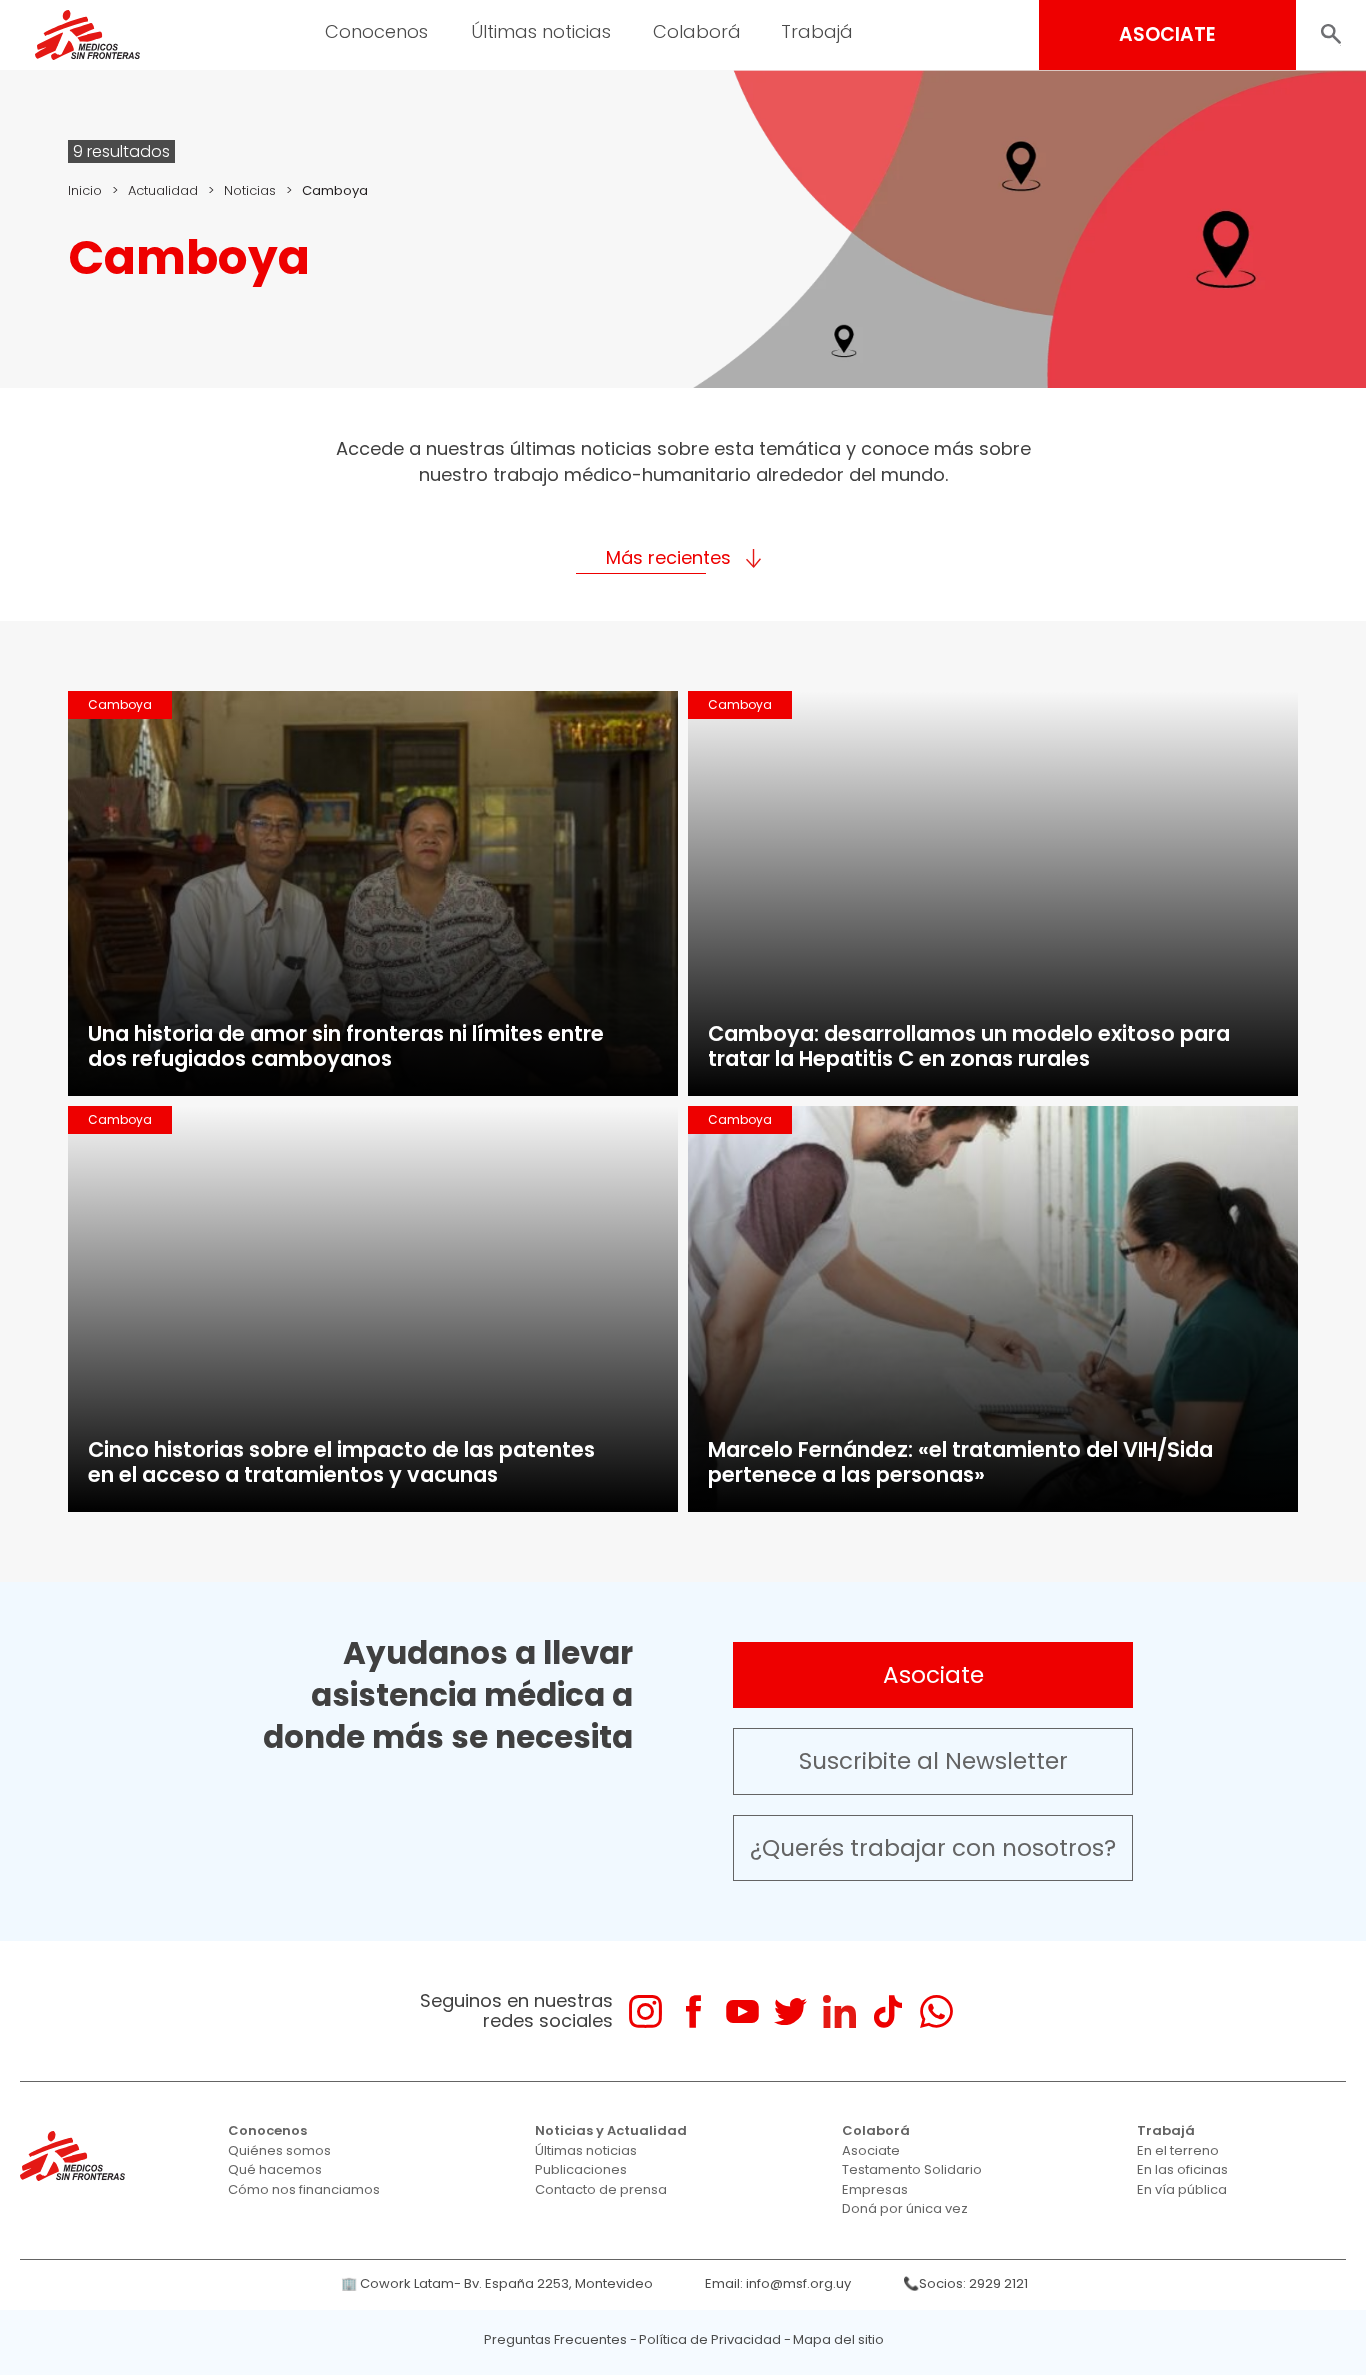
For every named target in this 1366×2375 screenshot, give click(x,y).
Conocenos (267, 2130)
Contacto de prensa (601, 2189)
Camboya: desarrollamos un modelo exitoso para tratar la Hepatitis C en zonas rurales (969, 1046)
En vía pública (1182, 2189)
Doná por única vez (905, 2208)
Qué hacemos (275, 2169)
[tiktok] (887, 2011)
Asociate (933, 1675)
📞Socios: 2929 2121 (965, 2283)
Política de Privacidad (710, 2339)
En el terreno (1178, 2150)
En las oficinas (1182, 2169)
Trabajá (1166, 2130)
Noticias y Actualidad (611, 2130)
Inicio (85, 190)
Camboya (120, 704)
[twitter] (790, 2011)
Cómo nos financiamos (304, 2189)
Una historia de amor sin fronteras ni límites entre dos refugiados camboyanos (346, 1046)
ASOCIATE (1167, 34)
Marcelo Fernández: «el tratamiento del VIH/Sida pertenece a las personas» (960, 1462)
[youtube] (742, 2011)
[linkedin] (839, 2011)
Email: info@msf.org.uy (778, 2283)
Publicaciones (581, 2169)
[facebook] (693, 2011)
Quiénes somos (279, 2150)
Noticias (250, 190)
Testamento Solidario (912, 2169)
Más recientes (668, 557)
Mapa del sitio (838, 2339)
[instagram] (645, 2011)
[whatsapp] (936, 2011)
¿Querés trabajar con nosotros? (933, 1848)
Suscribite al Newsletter (933, 1761)
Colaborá (876, 2130)
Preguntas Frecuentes (555, 2339)
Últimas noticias (586, 2150)
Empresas (875, 2189)
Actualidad (163, 190)
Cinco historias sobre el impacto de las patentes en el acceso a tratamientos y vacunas (341, 1462)
